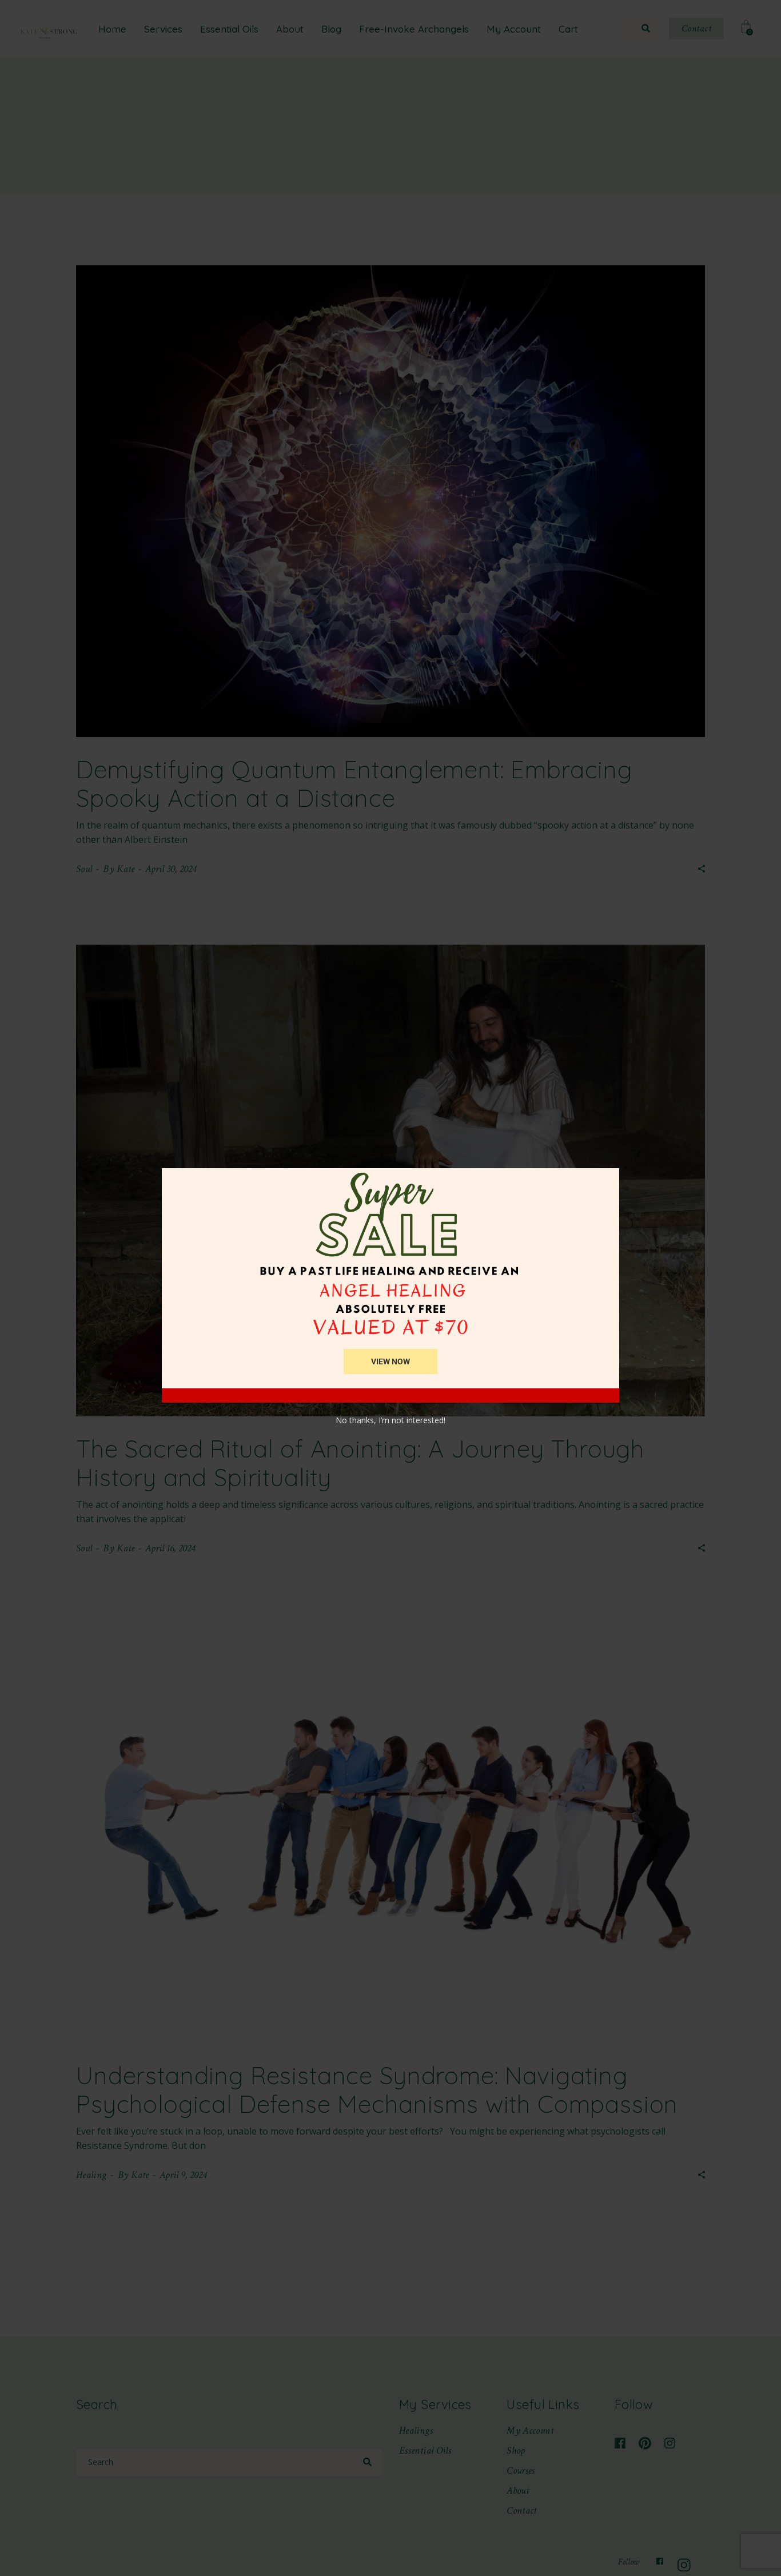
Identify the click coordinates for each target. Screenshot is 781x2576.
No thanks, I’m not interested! (390, 1420)
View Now (390, 1361)
